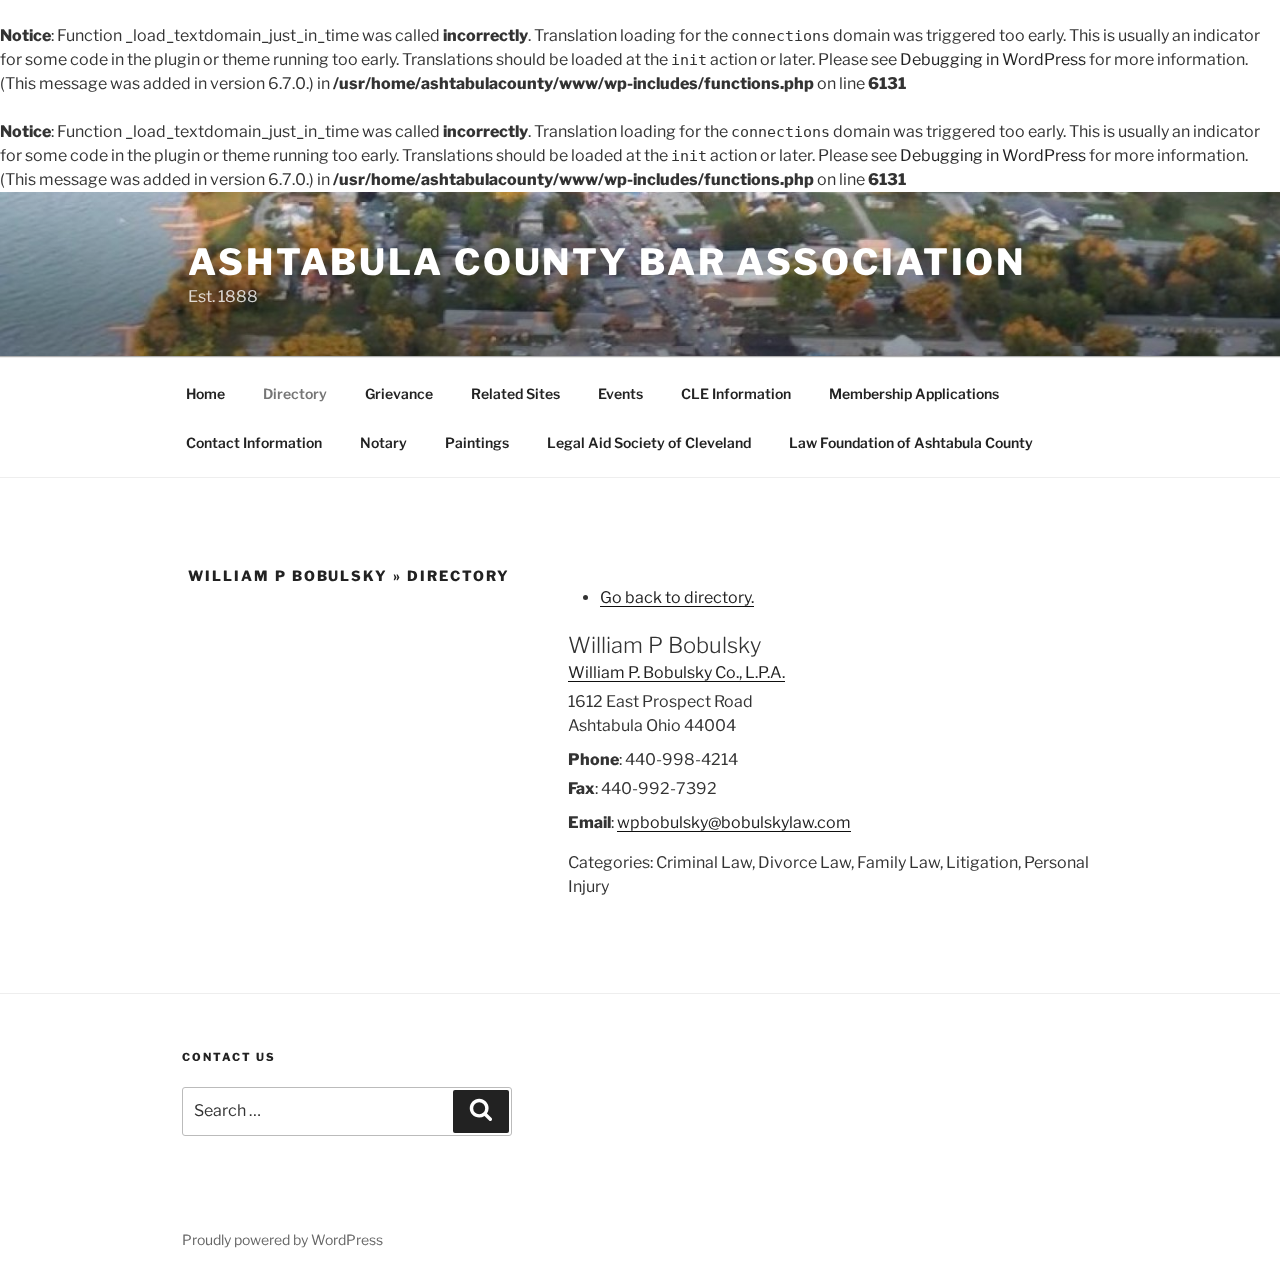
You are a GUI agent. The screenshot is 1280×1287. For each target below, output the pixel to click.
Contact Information (254, 442)
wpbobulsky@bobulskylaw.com (734, 822)
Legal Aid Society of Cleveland (649, 442)
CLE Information (736, 393)
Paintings (477, 442)
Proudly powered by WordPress (282, 1239)
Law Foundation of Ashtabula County (911, 442)
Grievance (399, 393)
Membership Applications (914, 393)
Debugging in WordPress (993, 59)
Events (620, 393)
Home (205, 393)
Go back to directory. (677, 597)
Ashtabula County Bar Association (607, 262)
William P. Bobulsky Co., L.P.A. (676, 672)
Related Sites (515, 393)
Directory (295, 393)
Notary (383, 442)
